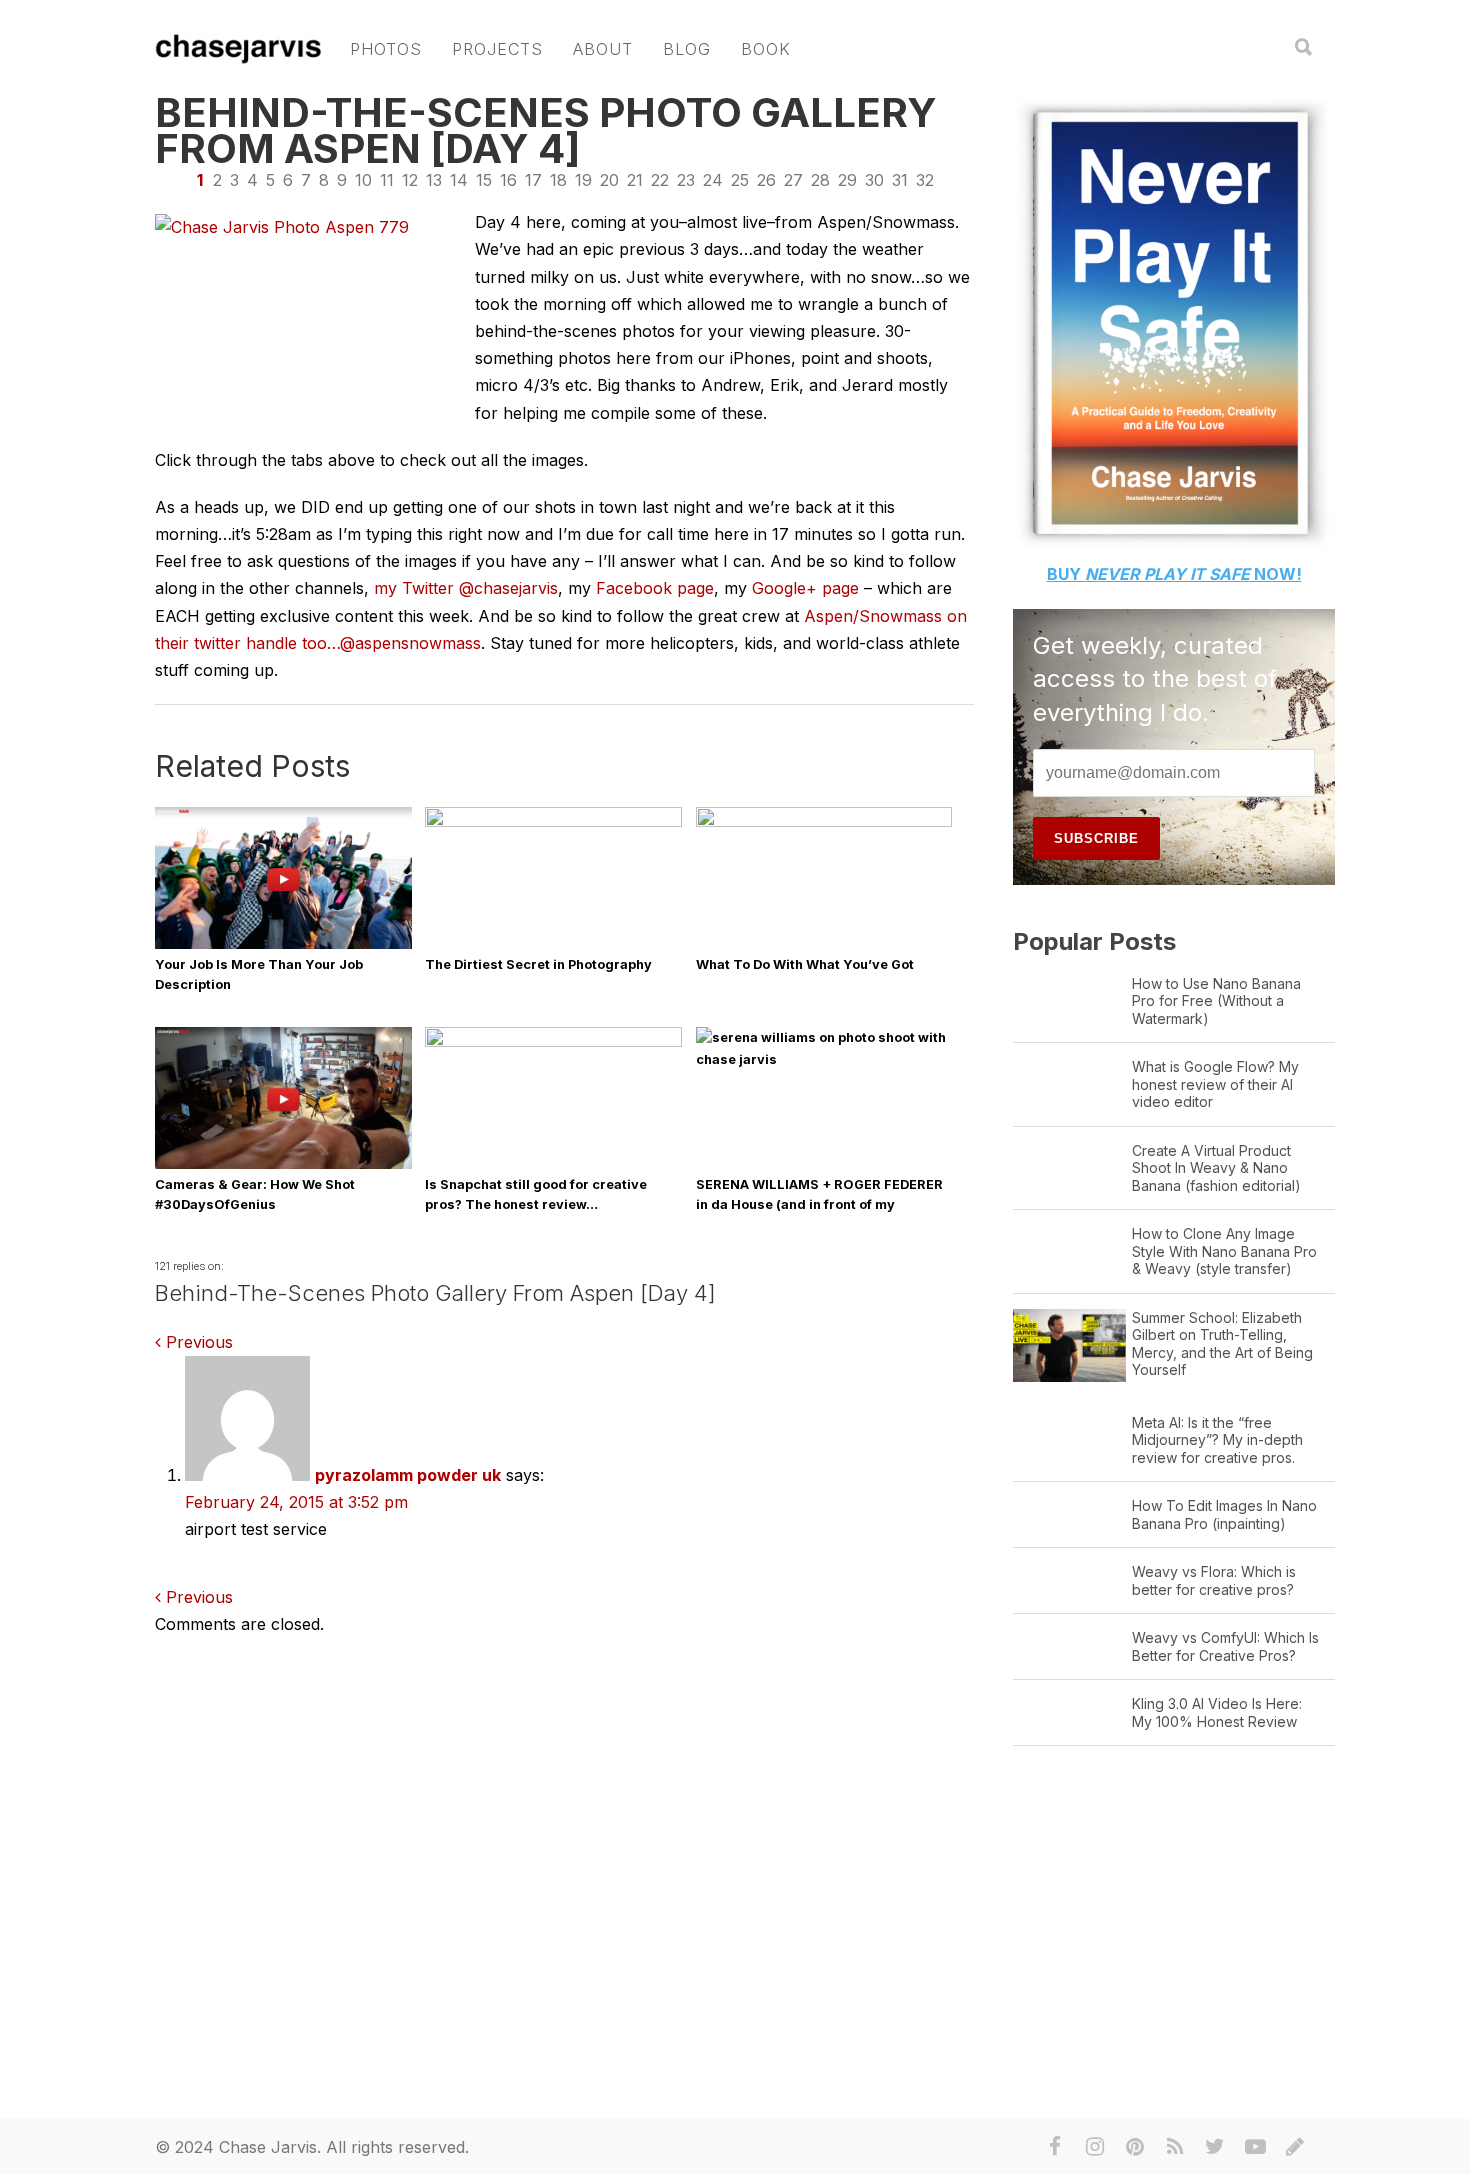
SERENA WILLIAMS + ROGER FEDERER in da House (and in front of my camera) (819, 1204)
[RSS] (1175, 2147)
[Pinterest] (1135, 2147)
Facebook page (655, 588)
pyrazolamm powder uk (408, 1475)
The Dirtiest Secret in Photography (538, 964)
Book (766, 49)
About (603, 49)
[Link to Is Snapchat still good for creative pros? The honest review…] (553, 1042)
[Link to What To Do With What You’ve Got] (824, 822)
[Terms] (1295, 2147)
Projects (497, 49)
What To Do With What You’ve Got (805, 964)
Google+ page (805, 588)
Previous (197, 1342)
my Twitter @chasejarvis (466, 588)
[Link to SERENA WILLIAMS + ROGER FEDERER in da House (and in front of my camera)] (824, 1059)
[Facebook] (1055, 2147)
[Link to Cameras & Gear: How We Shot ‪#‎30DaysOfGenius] (283, 1167)
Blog (687, 49)
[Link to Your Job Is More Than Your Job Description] (283, 947)
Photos (386, 49)
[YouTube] (1255, 2147)
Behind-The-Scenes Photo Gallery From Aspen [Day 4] (546, 130)
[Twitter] (1215, 2147)
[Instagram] (1095, 2147)
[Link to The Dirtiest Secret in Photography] (553, 822)
